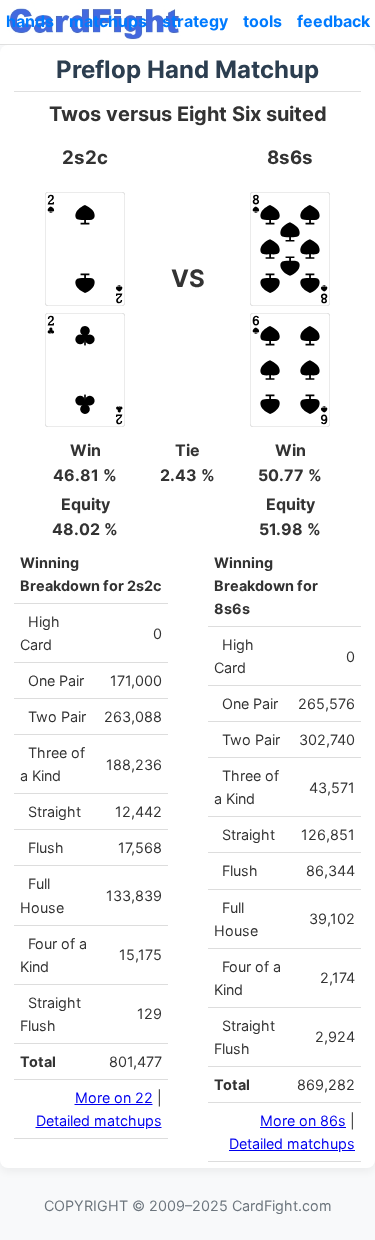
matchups (108, 21)
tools (262, 21)
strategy (195, 21)
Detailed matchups (99, 1120)
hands (30, 21)
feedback (333, 21)
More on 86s (303, 1120)
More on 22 (114, 1097)
